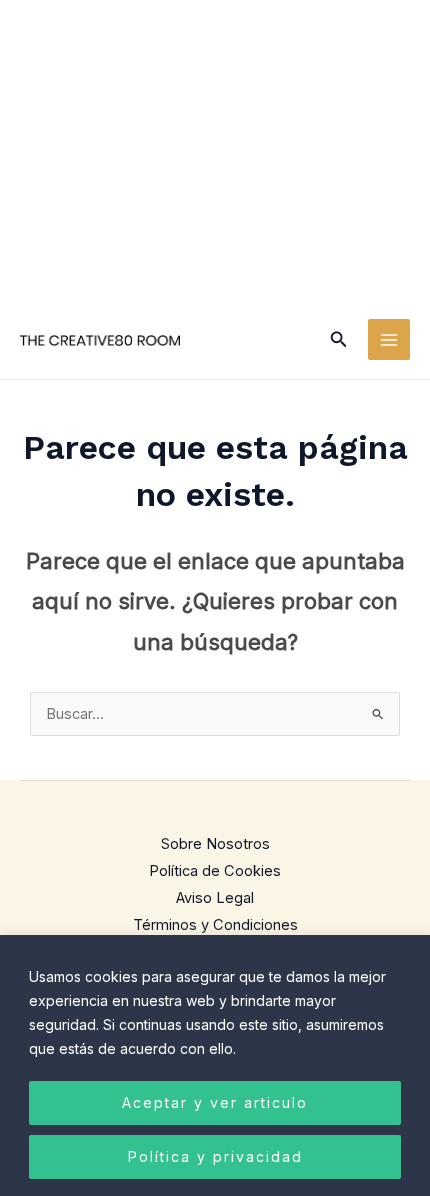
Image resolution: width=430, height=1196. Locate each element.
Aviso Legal (215, 898)
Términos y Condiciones (215, 925)
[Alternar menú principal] (389, 340)
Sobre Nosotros (215, 844)
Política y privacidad (215, 1156)
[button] (339, 339)
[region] (215, 1065)
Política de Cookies (215, 871)
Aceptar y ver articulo (215, 1102)
